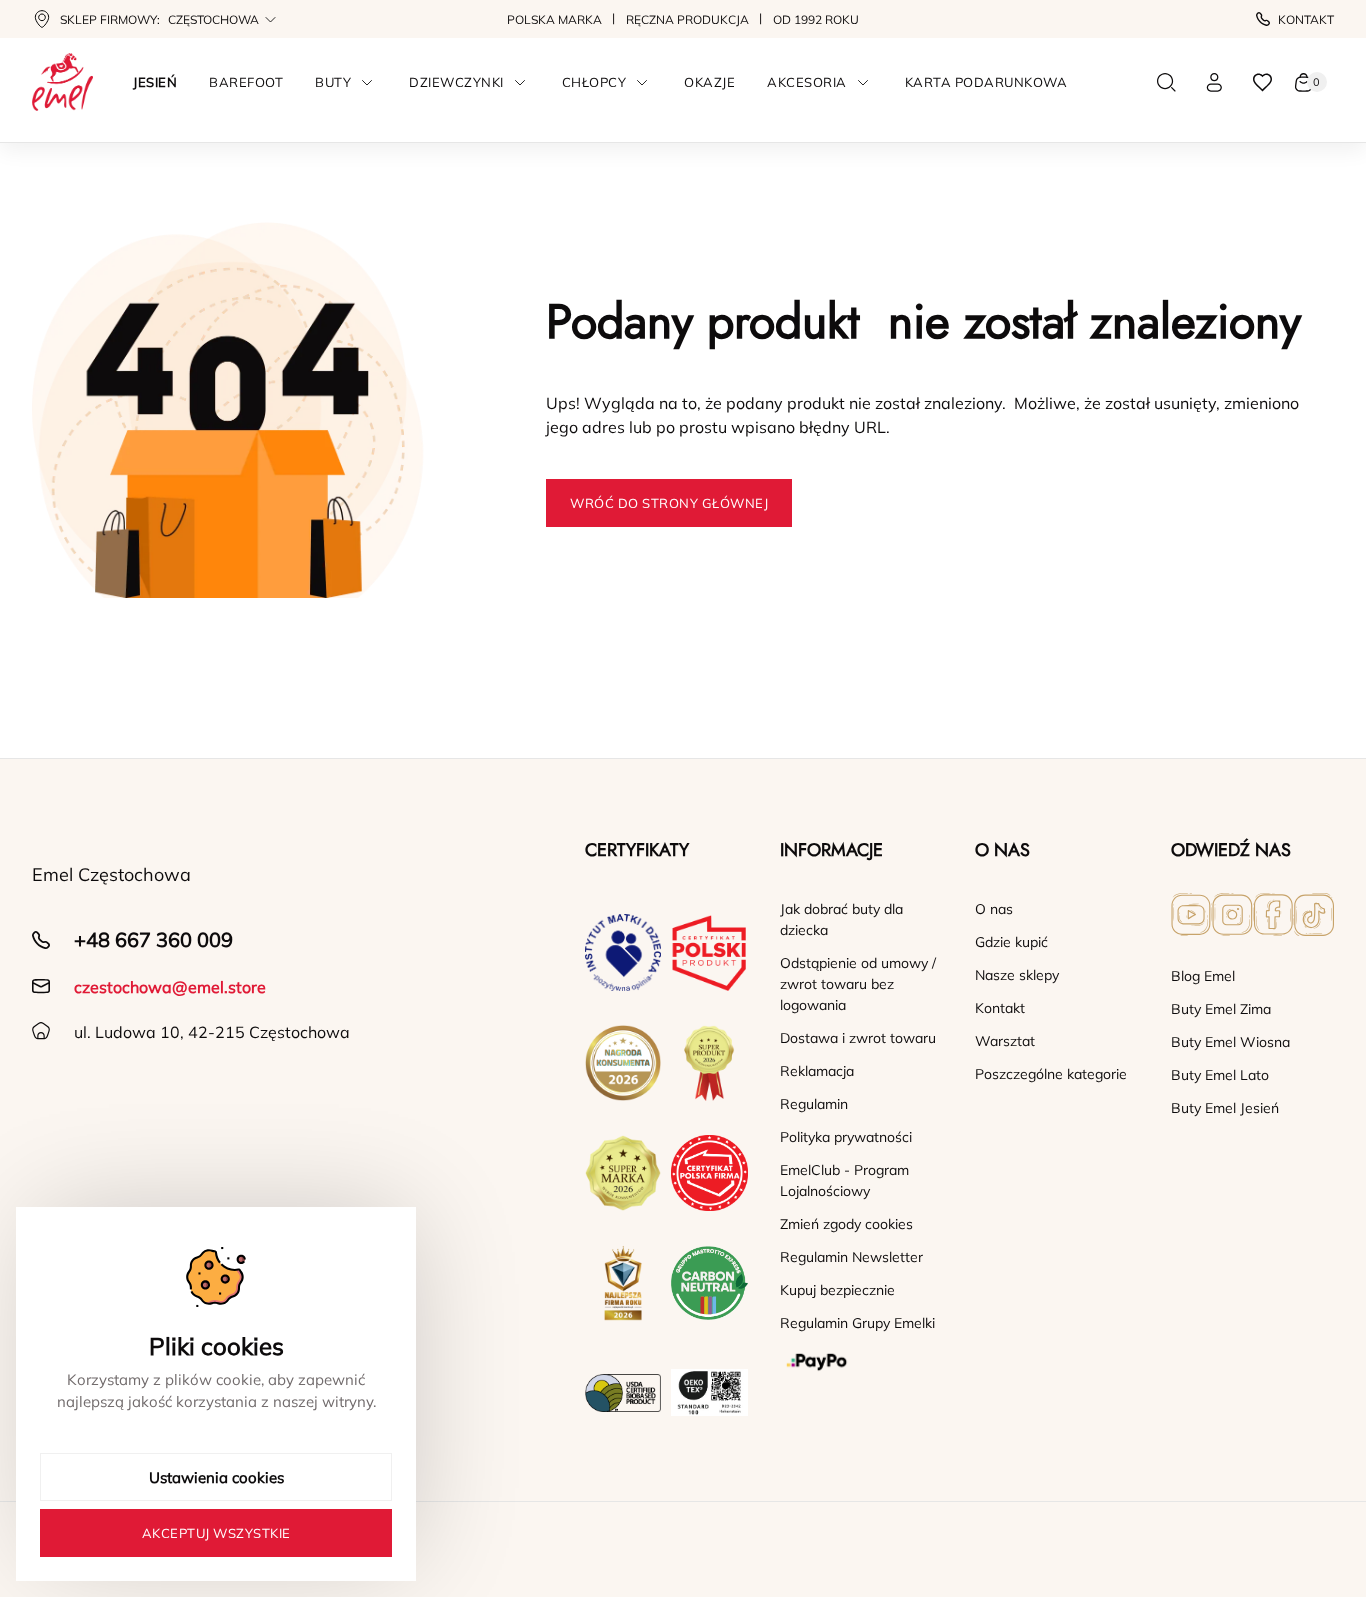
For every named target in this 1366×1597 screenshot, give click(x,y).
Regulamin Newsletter (851, 1257)
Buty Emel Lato (1220, 1075)
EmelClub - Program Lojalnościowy (844, 1180)
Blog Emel (1203, 976)
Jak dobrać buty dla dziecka (841, 919)
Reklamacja (817, 1071)
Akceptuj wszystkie (216, 1533)
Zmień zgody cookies (846, 1224)
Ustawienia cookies (216, 1477)
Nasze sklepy (1017, 975)
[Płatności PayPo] (861, 1362)
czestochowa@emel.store (170, 987)
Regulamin (814, 1104)
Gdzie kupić (1011, 942)
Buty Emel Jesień (1225, 1108)
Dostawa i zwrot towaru (858, 1038)
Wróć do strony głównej (669, 503)
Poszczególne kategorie (1051, 1074)
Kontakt (1306, 19)
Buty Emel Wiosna (1230, 1042)
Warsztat (1005, 1041)
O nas (994, 909)
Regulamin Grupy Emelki (857, 1323)
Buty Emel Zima (1221, 1009)
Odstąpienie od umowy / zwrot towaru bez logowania (858, 984)
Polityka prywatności (846, 1137)
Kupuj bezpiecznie (837, 1290)
